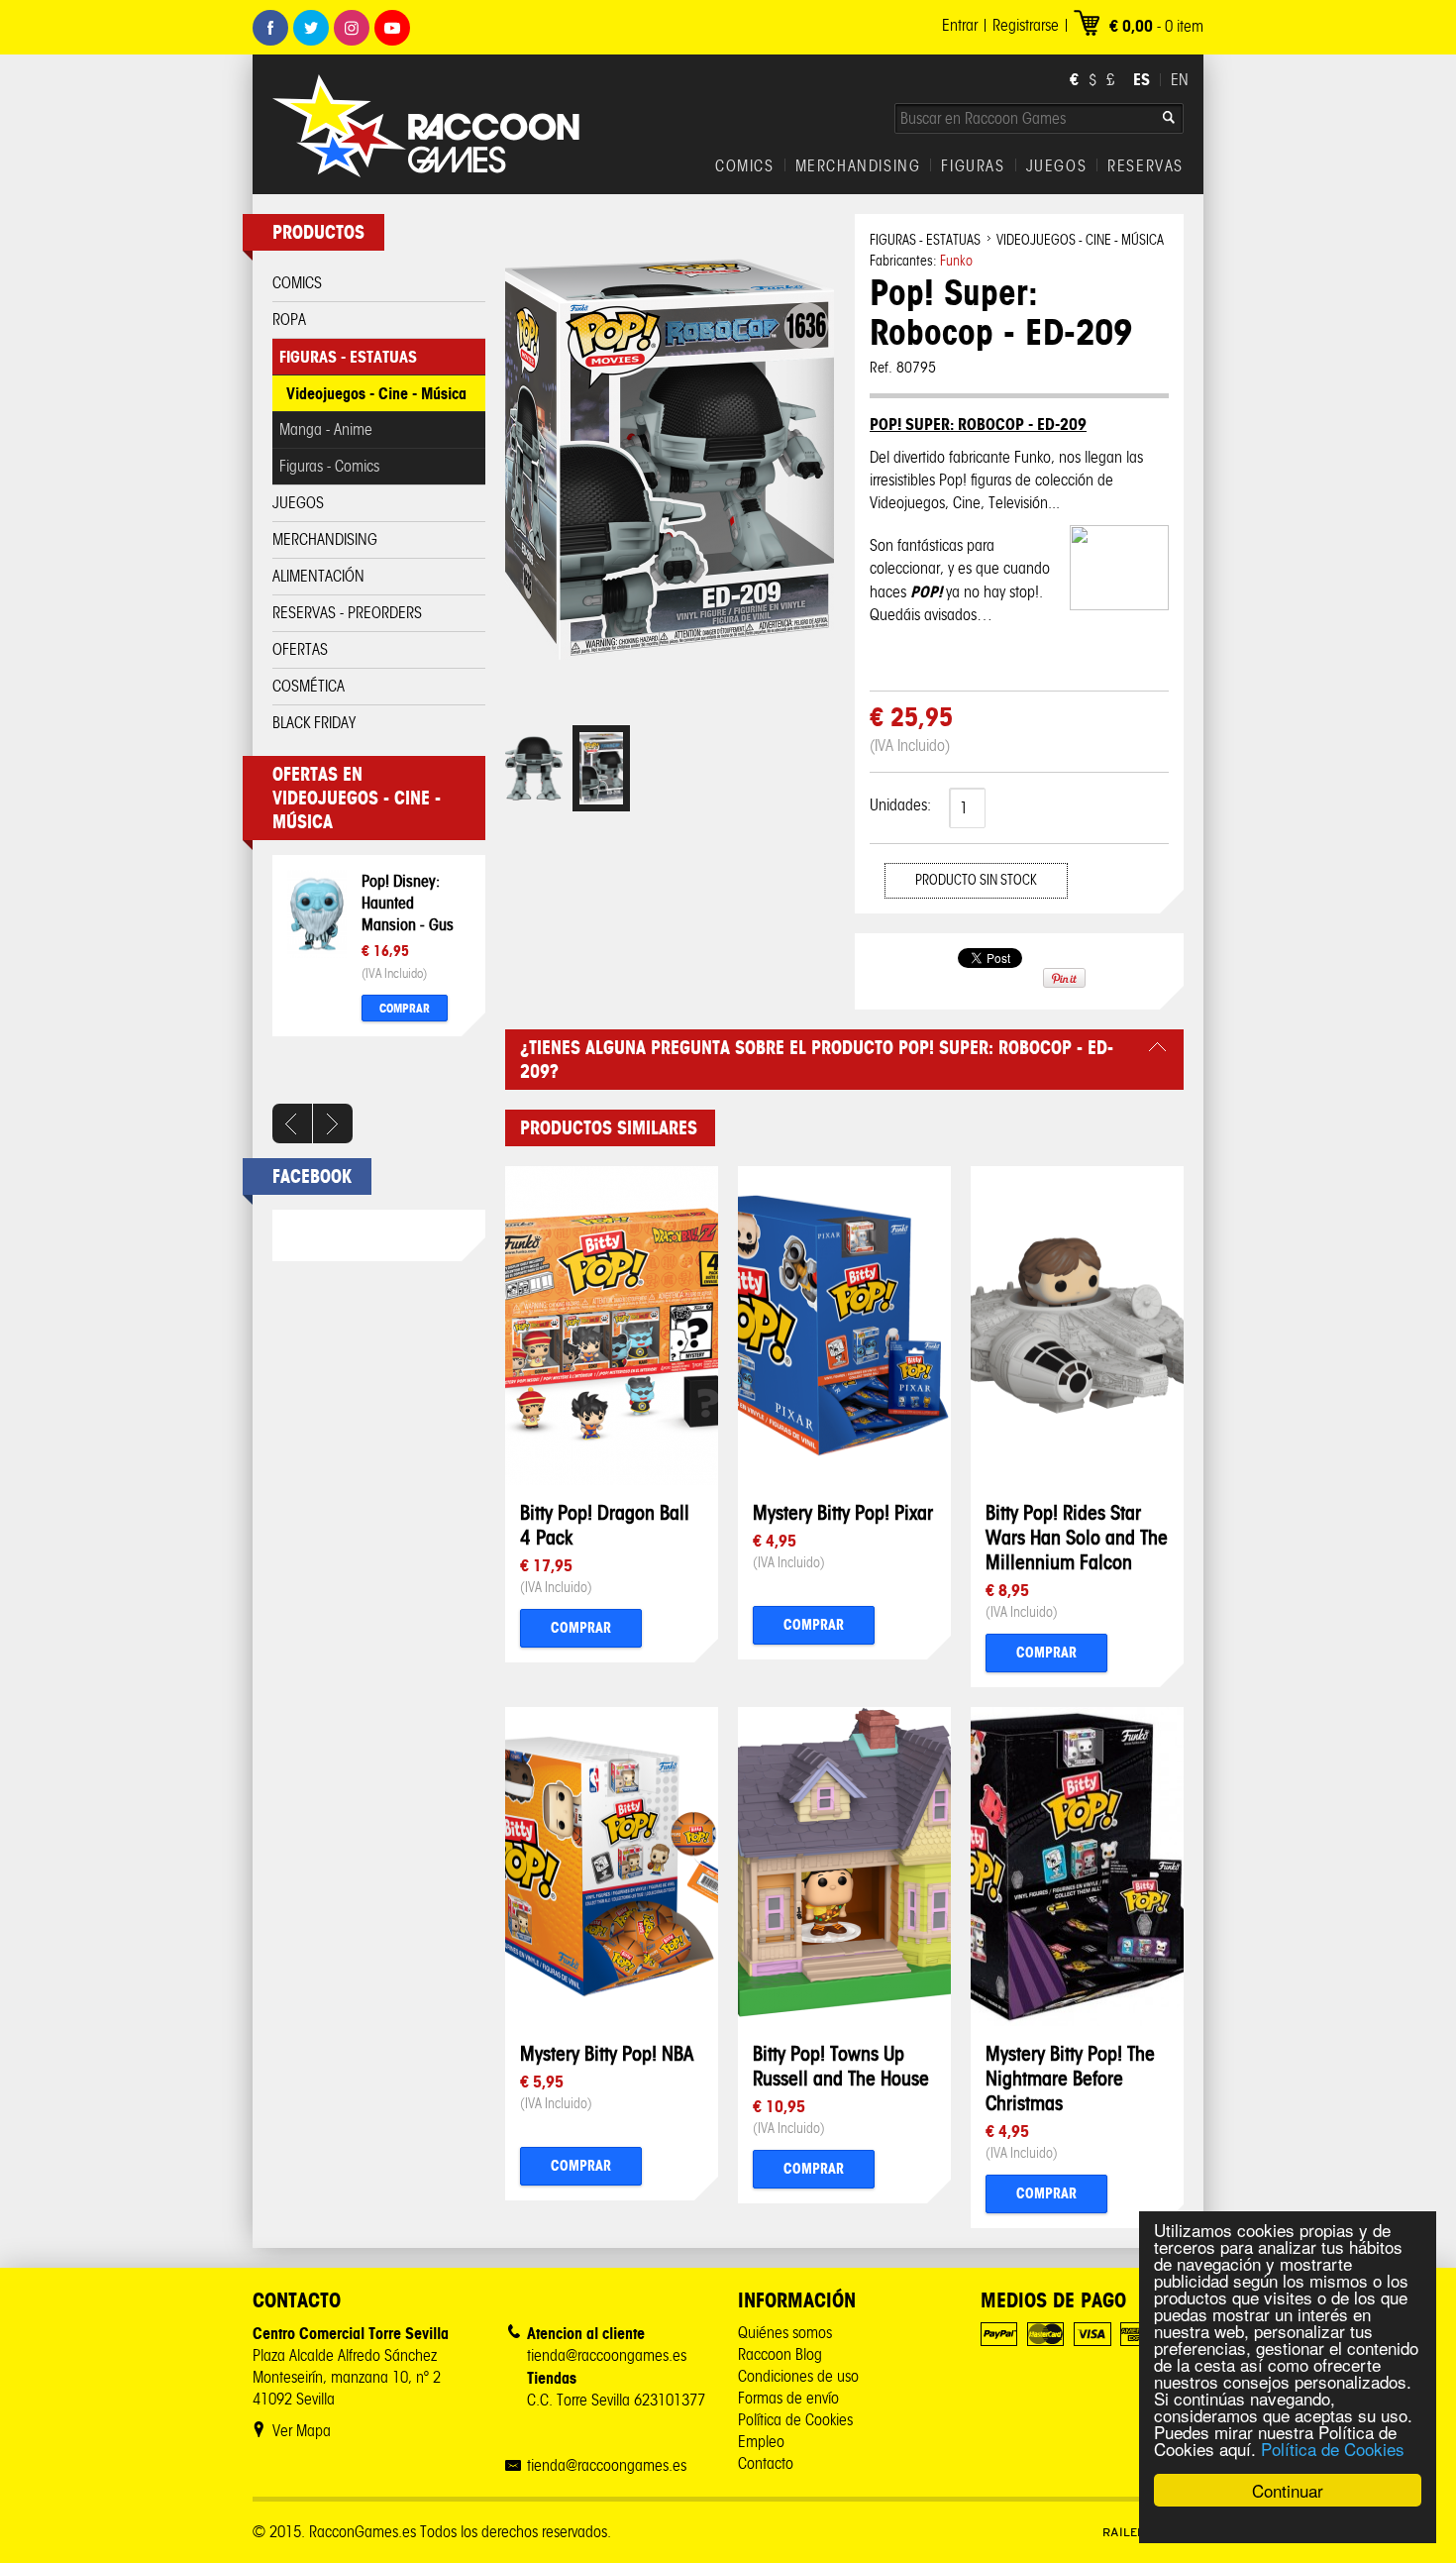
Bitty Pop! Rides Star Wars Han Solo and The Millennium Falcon (1077, 1537)
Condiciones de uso (798, 2376)
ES (1142, 79)
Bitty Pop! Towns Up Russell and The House (841, 2066)
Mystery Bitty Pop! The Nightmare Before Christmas (1070, 2078)
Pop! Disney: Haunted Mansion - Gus (408, 903)
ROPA (289, 320)
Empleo (761, 2442)
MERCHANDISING (858, 166)
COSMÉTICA (309, 686)
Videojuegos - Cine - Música (376, 393)
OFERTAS (300, 649)
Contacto (766, 2463)
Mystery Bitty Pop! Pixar (843, 1512)
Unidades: (900, 805)
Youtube (392, 28)
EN (1180, 80)
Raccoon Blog (780, 2354)
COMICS (745, 166)
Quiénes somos (785, 2333)
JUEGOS (1057, 166)
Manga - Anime (326, 429)
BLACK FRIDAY (314, 723)
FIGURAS (973, 166)
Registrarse (1026, 25)
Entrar (960, 25)
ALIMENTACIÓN (318, 576)
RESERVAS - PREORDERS (347, 613)
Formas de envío (788, 2398)
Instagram (352, 28)
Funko (956, 261)
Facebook (270, 28)
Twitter (311, 28)
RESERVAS (1145, 166)
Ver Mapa (302, 2431)
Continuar (1288, 2490)
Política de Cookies (1333, 2449)
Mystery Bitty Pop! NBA (607, 2053)
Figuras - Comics (329, 466)
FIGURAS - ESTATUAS (348, 357)
